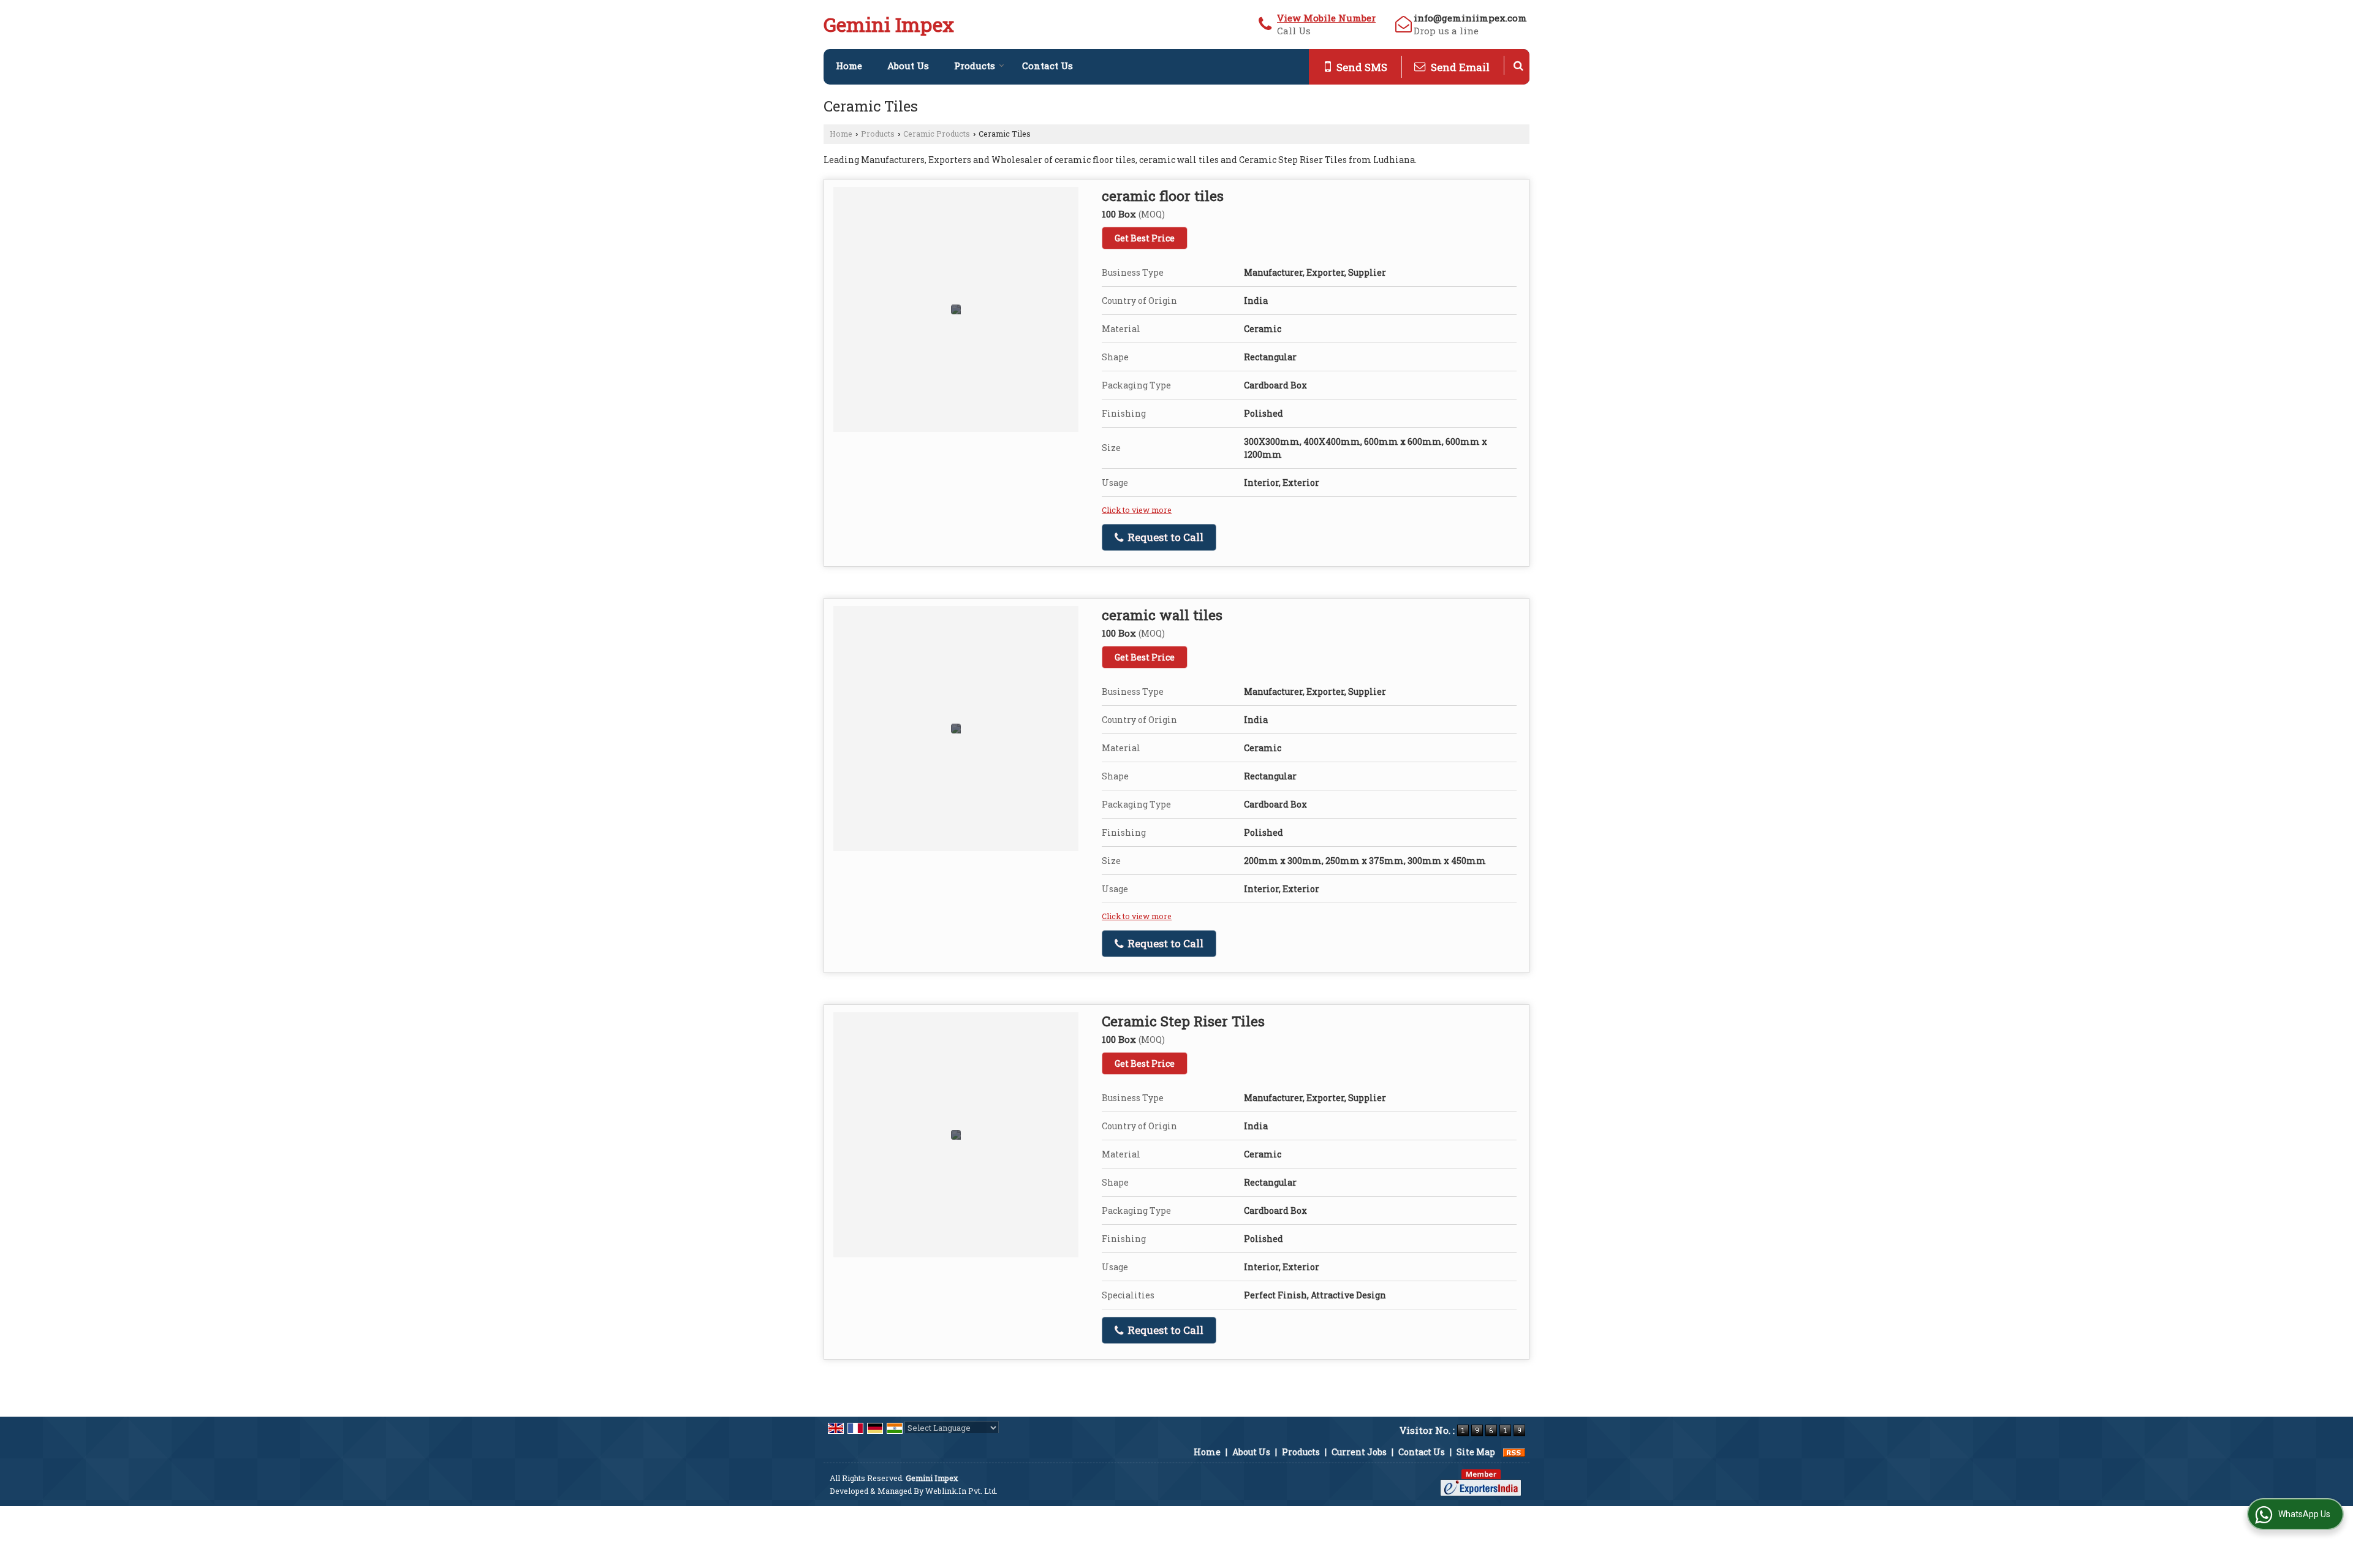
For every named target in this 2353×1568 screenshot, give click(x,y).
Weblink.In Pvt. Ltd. (961, 1491)
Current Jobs (1359, 1452)
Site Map (1476, 1452)
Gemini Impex (889, 25)
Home (849, 66)
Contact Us (1048, 66)
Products (975, 66)
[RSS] (1514, 1452)
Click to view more (1137, 510)
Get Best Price (1145, 238)
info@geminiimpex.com (1470, 18)
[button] (1326, 18)
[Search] (1518, 65)
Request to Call (1164, 537)
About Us (908, 66)
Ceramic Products (937, 134)
